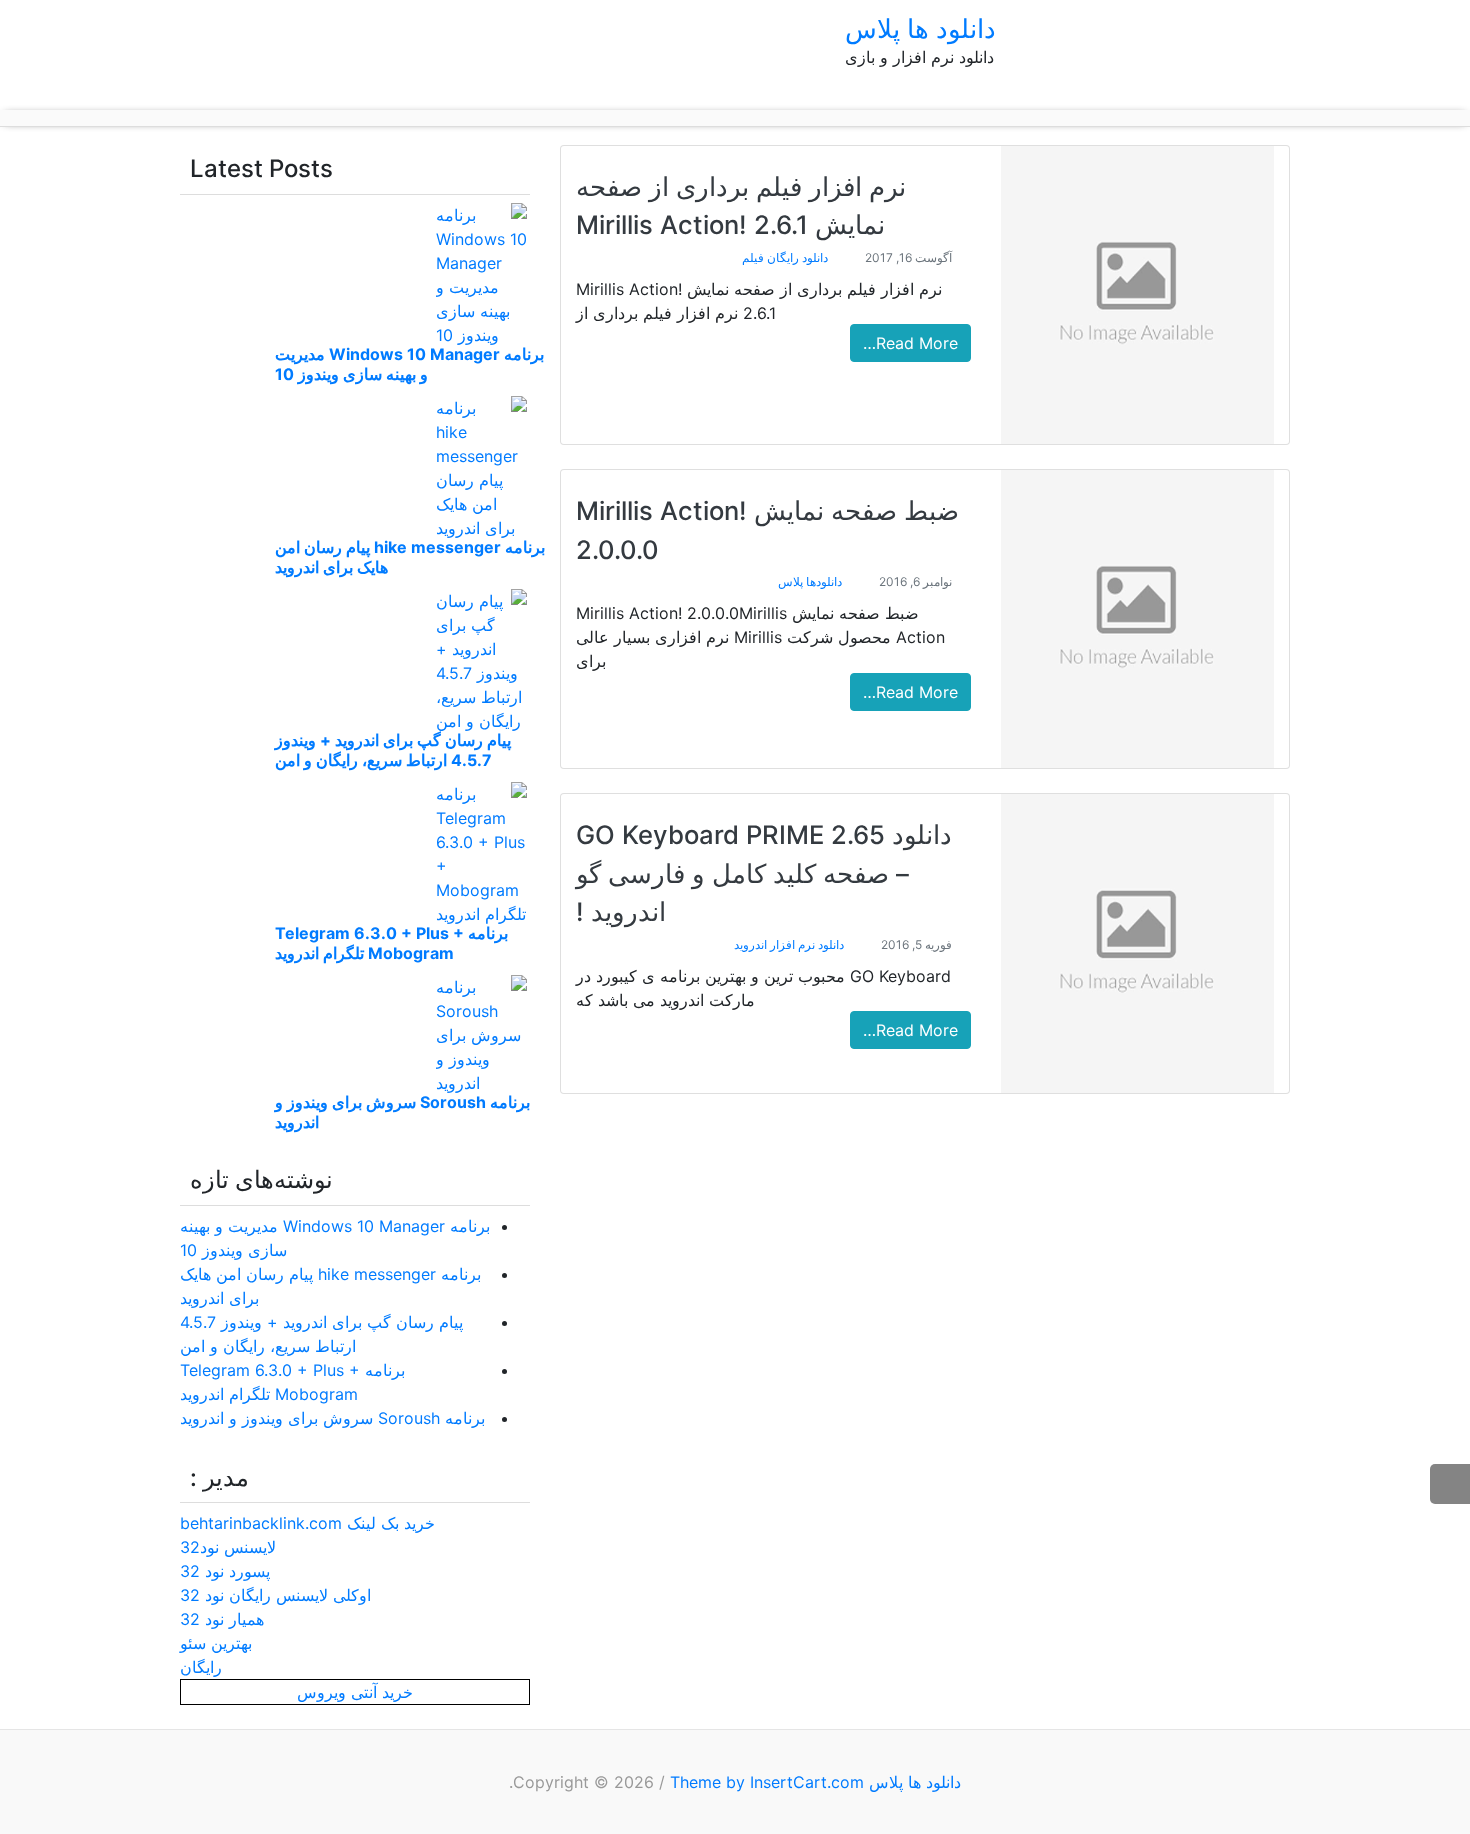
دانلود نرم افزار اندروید (789, 944)
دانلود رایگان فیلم (785, 257)
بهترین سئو (216, 1643)
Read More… (910, 343)
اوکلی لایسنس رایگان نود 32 (275, 1595)
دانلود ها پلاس (920, 28)
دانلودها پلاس (810, 581)
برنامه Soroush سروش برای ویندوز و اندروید (332, 1418)
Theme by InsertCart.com (767, 1782)
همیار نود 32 (222, 1619)
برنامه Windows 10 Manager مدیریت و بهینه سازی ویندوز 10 (409, 364)
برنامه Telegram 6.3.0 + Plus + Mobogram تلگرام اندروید (391, 943)
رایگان (201, 1667)
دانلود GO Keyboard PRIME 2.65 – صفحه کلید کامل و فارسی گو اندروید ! (764, 873)
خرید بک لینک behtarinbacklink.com (307, 1523)
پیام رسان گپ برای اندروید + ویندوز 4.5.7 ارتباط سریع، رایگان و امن (393, 750)
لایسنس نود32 (228, 1547)
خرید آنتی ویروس (355, 1692)
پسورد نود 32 (225, 1571)
